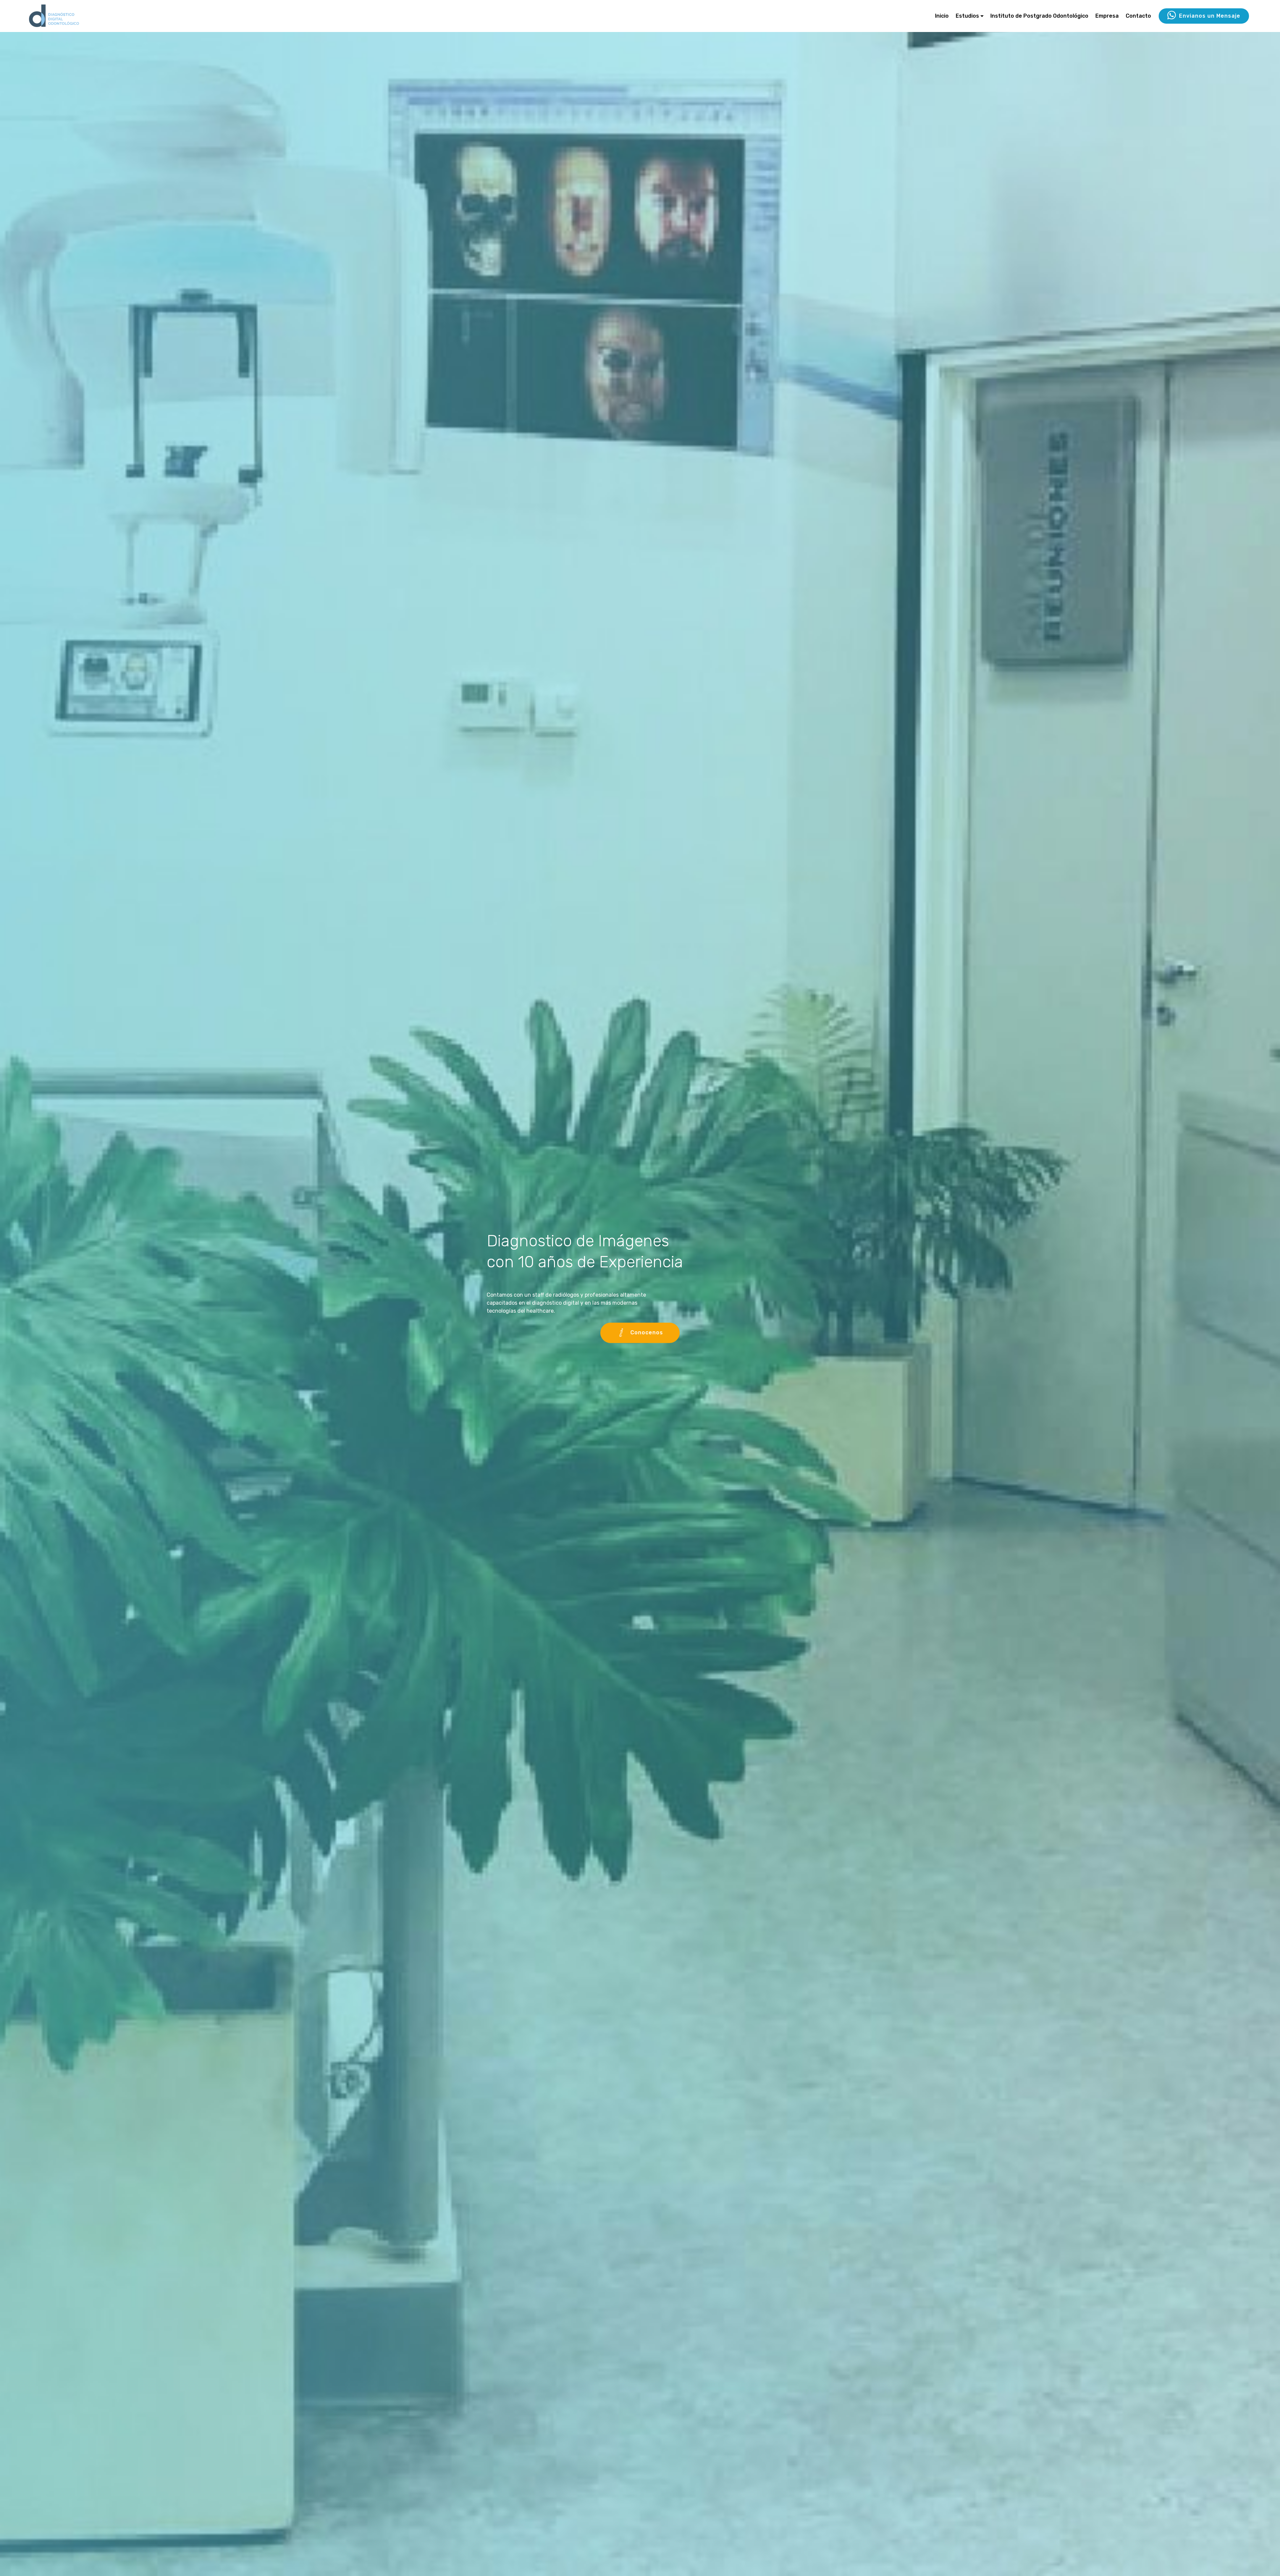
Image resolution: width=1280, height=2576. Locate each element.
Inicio (942, 16)
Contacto (1138, 16)
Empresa (1107, 16)
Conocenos (647, 1332)
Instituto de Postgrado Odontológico (1039, 16)
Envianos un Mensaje (1210, 16)
